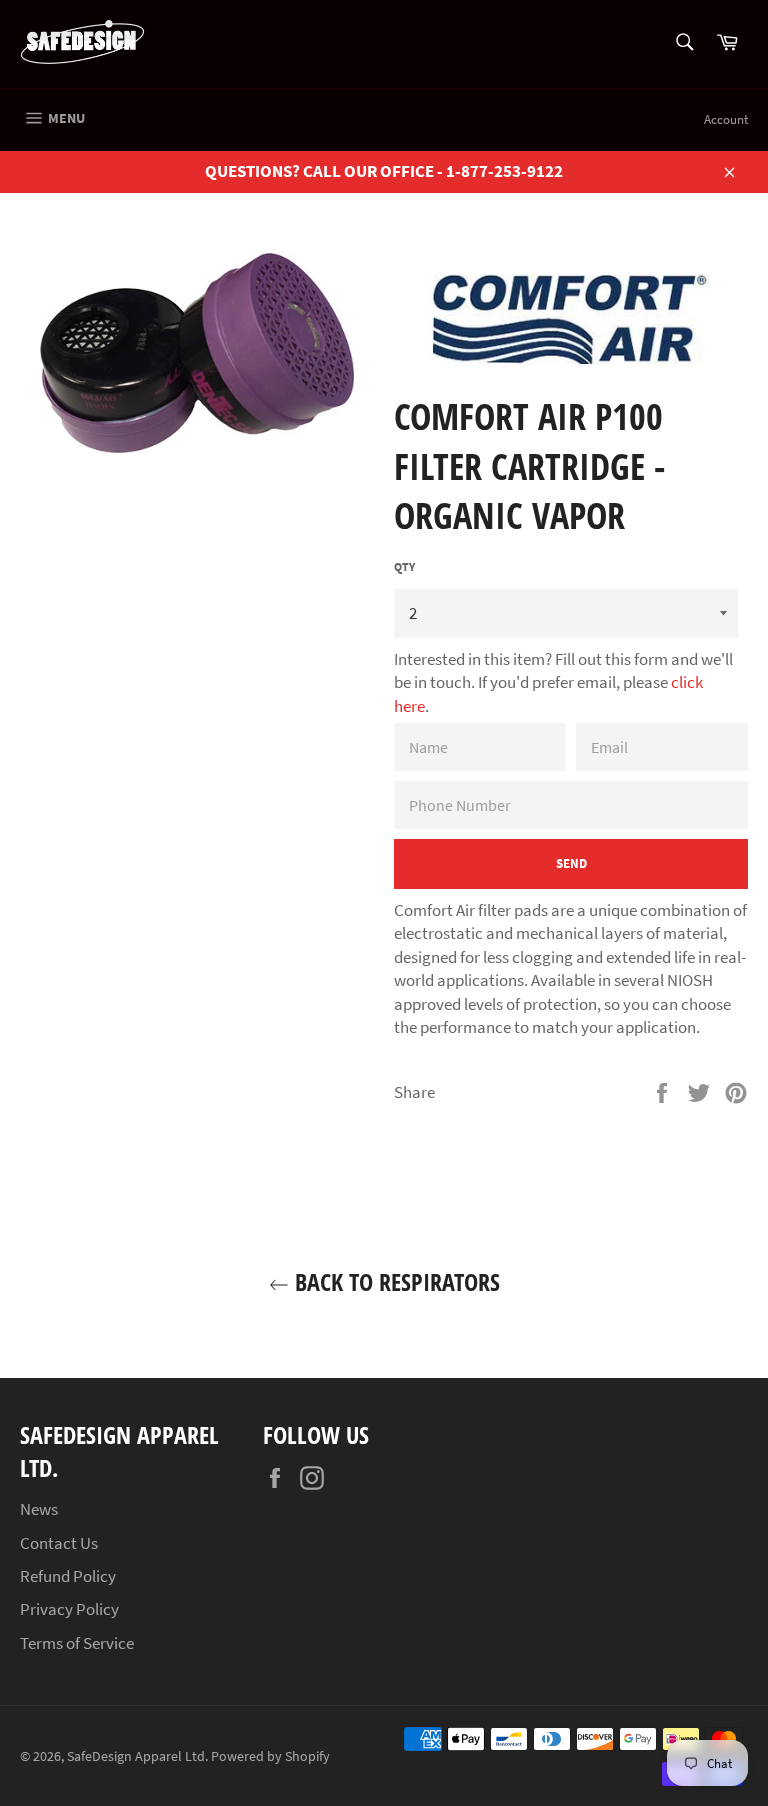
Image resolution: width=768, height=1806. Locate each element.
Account (726, 119)
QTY (404, 566)
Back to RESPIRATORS (394, 1281)
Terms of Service (77, 1643)
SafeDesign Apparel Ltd (136, 1756)
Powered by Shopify (270, 1756)
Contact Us (59, 1543)
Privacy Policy (69, 1609)
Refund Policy (68, 1576)
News (39, 1509)
